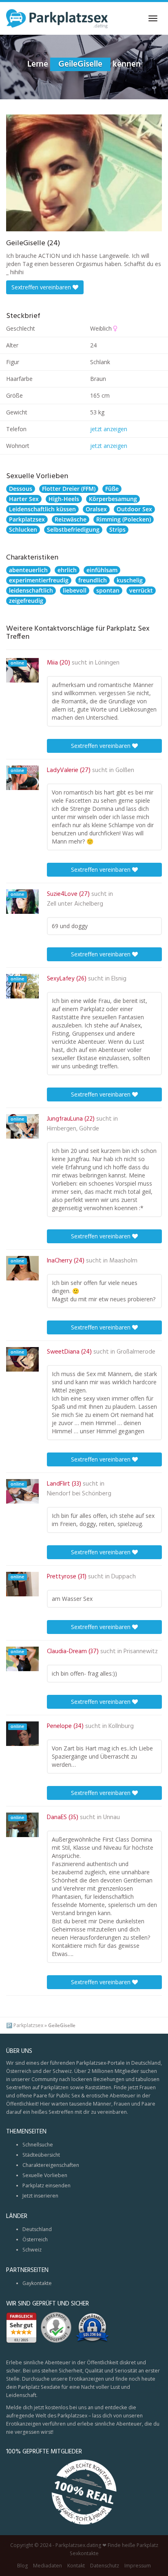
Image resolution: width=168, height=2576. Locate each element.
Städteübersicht (41, 2155)
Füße (112, 489)
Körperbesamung (113, 499)
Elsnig (119, 979)
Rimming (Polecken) (124, 519)
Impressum (138, 2566)
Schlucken (23, 529)
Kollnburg (121, 1726)
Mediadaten (48, 2566)
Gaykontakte (37, 2283)
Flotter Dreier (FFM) (69, 489)
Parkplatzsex (27, 519)
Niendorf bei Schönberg (79, 1494)
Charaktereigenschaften (51, 2165)
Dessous (21, 489)
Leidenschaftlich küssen (42, 509)
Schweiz (32, 2250)
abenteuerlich (28, 570)
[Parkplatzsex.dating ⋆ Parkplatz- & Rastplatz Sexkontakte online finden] (57, 18)
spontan (108, 590)
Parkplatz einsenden (46, 2185)
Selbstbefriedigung (73, 529)
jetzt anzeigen (109, 429)
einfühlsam (102, 570)
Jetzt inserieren (40, 2196)
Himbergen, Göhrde (73, 1129)
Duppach (124, 1577)
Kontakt (76, 2566)
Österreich (35, 2239)
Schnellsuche (38, 2145)
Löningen (107, 663)
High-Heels (64, 499)
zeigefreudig (26, 601)
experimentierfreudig (39, 580)
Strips (117, 529)
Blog (22, 2566)
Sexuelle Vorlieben (45, 2175)
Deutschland (37, 2229)
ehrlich (67, 570)
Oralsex (96, 509)
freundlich (93, 580)
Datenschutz (105, 2566)
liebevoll (75, 590)
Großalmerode (136, 1352)
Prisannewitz (141, 1652)
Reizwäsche (71, 519)
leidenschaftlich (31, 590)
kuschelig (130, 580)
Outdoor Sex (134, 509)
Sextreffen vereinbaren (42, 287)
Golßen (125, 770)
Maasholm (123, 1261)
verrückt (141, 590)
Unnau (112, 1817)
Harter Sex (24, 499)
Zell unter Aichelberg (75, 904)
